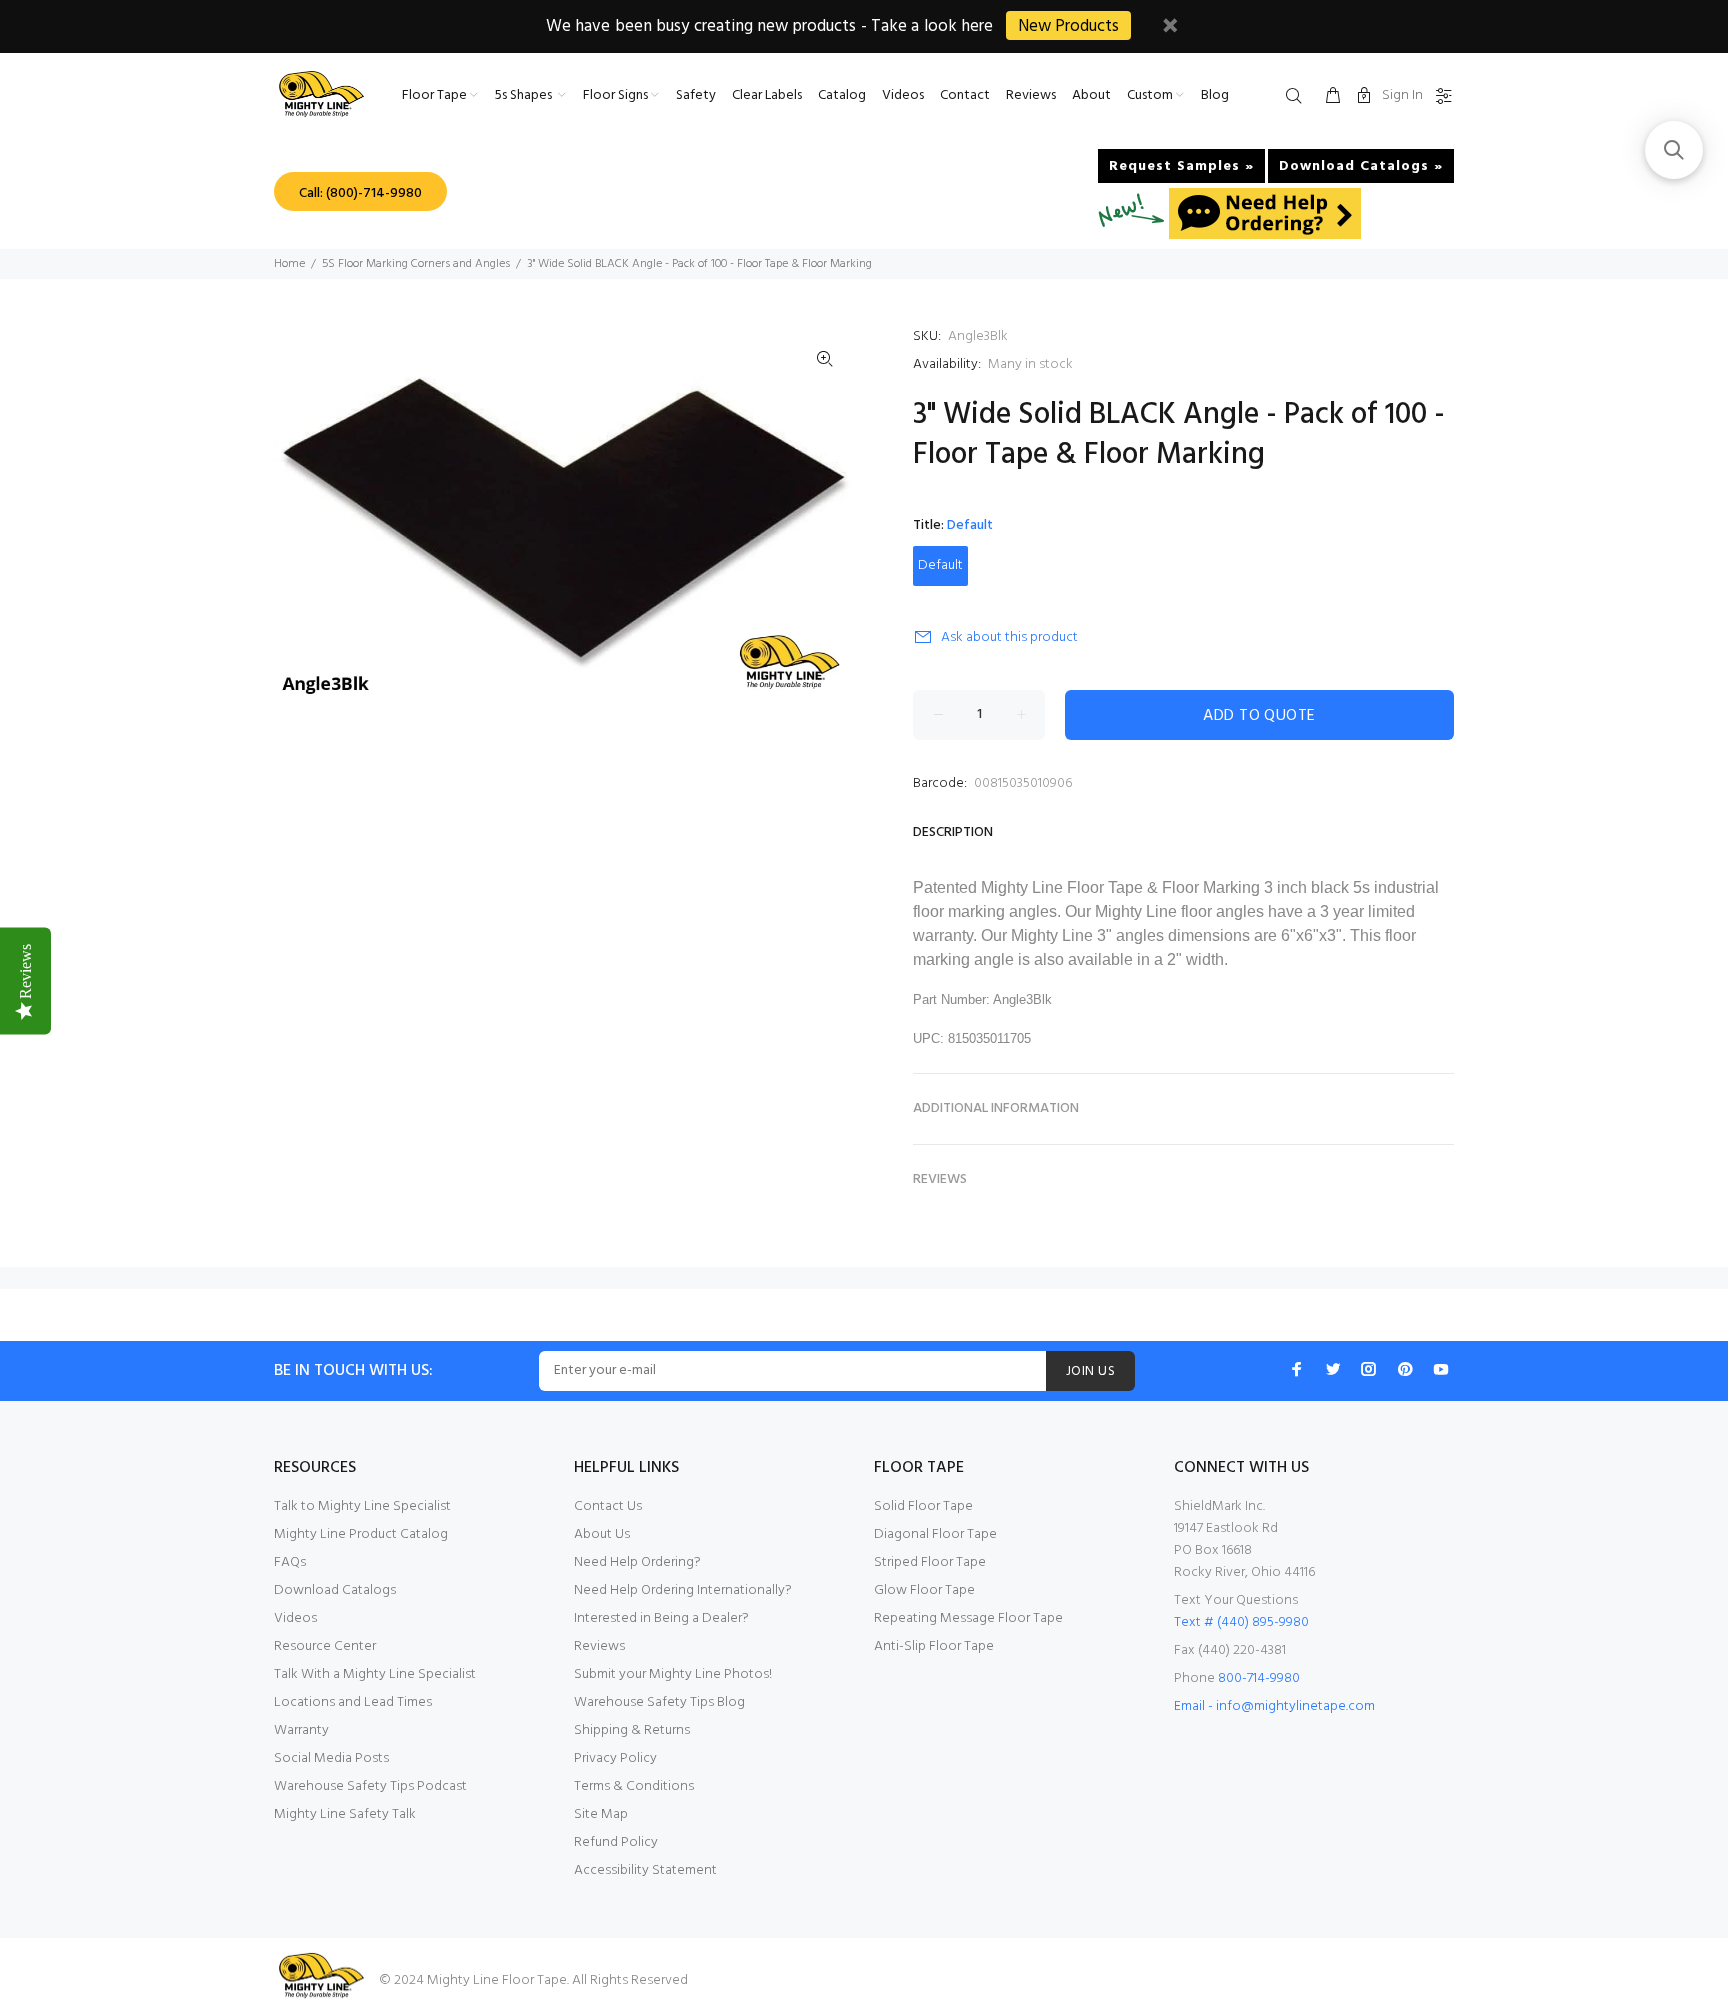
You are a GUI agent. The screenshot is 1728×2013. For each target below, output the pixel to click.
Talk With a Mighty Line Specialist (375, 1674)
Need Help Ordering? (637, 1562)
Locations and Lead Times (353, 1702)
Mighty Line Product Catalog (361, 1534)
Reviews (599, 1646)
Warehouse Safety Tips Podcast (370, 1786)
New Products (1068, 26)
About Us (602, 1534)
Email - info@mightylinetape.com (1274, 1706)
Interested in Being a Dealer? (661, 1618)
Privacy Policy (615, 1758)
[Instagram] (1369, 1369)
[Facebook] (1297, 1369)
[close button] (1170, 28)
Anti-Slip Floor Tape (934, 1646)
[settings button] (1440, 97)
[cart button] (1333, 97)
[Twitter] (1333, 1369)
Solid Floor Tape (923, 1506)
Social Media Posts (331, 1758)
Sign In (1402, 95)
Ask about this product (1009, 637)
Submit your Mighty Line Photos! (673, 1674)
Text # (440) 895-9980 (1241, 1622)
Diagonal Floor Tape (935, 1534)
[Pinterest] (1405, 1369)
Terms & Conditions (634, 1786)
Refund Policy (616, 1842)
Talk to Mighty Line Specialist (362, 1506)
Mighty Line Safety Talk (345, 1814)
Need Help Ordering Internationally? (683, 1590)
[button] (1674, 150)
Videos (295, 1618)
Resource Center (325, 1646)
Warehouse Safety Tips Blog (659, 1702)
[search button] (1298, 97)
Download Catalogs (335, 1590)
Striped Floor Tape (930, 1562)
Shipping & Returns (632, 1730)
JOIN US (1090, 1371)
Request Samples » (1181, 166)
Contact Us (608, 1506)
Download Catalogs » (1361, 166)
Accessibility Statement (645, 1870)
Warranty (301, 1730)
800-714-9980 (1259, 1678)
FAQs (290, 1562)
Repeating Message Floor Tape (968, 1618)
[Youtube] (1441, 1369)
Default (940, 565)
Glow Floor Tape (924, 1590)
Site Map (601, 1814)
